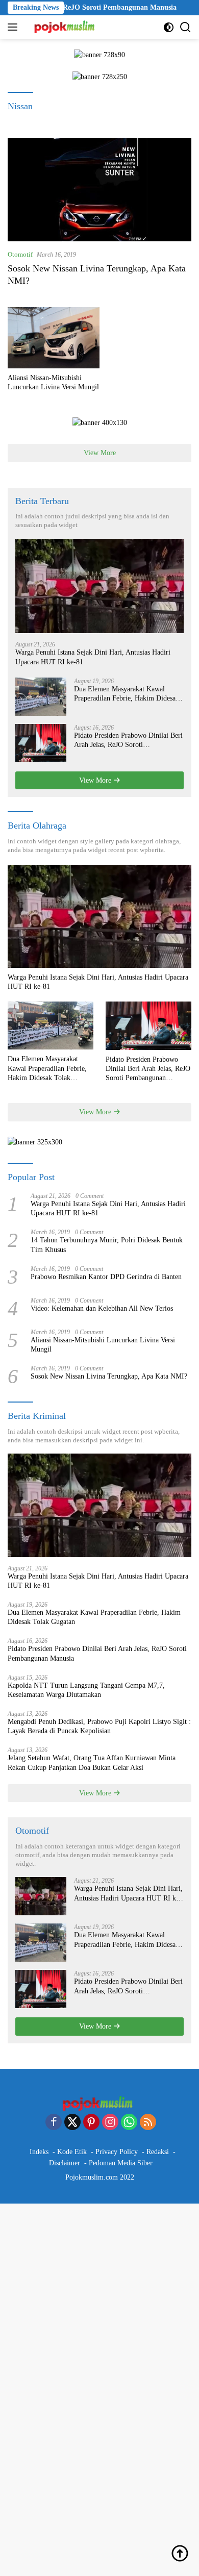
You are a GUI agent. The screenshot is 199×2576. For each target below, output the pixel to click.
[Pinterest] (91, 2123)
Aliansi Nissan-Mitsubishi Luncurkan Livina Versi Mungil (53, 382)
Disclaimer (65, 2163)
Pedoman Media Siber (121, 2163)
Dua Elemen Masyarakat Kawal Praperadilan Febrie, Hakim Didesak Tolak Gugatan (127, 694)
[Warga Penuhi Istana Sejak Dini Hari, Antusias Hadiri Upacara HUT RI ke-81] (99, 586)
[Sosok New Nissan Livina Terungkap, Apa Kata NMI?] (99, 190)
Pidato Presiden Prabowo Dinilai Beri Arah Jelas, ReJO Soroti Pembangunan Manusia (128, 741)
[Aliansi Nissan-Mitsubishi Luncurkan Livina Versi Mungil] (54, 338)
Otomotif (20, 254)
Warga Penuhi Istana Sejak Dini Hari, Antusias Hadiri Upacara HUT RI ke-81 (93, 657)
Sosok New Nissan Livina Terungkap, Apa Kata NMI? (109, 1376)
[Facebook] (54, 2123)
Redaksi (158, 2152)
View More (100, 453)
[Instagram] (110, 2123)
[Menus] (15, 27)
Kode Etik (72, 2152)
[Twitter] (72, 2123)
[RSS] (148, 2123)
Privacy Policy (117, 2152)
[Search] (185, 27)
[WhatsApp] (129, 2123)
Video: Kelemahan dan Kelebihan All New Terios (102, 1308)
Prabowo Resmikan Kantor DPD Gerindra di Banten (106, 1277)
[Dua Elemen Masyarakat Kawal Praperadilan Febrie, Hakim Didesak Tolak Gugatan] (41, 697)
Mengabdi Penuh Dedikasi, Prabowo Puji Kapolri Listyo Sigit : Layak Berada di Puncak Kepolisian (99, 1726)
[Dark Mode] (169, 27)
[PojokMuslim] (65, 27)
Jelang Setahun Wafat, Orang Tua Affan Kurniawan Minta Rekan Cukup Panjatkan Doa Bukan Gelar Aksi (92, 1762)
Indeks (39, 2152)
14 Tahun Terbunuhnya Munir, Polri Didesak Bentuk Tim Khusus (107, 1245)
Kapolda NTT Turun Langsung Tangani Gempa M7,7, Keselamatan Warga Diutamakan (86, 1690)
